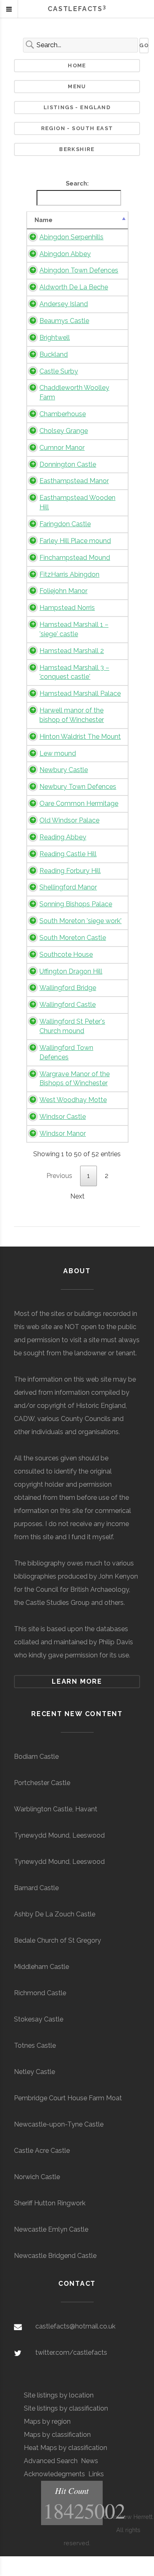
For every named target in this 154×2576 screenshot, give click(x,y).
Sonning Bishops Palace (76, 904)
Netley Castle (34, 2072)
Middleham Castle (41, 1967)
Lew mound (58, 753)
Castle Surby (59, 371)
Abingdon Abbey (65, 254)
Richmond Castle (40, 1993)
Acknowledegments (54, 2474)
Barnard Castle (36, 1888)
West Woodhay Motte (73, 1100)
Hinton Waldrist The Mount (80, 737)
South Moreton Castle (73, 938)
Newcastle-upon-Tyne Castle (59, 2124)
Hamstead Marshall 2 (72, 651)
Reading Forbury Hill (70, 871)
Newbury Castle (64, 770)
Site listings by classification (66, 2408)
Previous (59, 1176)
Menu (77, 86)
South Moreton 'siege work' (80, 921)
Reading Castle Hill (68, 854)
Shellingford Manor (68, 887)
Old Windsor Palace (69, 820)
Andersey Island (64, 304)
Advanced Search (51, 2461)
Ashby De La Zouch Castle (55, 1914)
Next (77, 1196)
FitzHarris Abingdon (69, 574)
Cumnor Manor (62, 448)
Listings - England (77, 107)
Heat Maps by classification (66, 2448)
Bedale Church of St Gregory (57, 1940)
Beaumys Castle (64, 321)
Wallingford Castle (68, 1005)
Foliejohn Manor (63, 591)
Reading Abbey (63, 837)
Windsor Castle (63, 1117)
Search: (77, 183)
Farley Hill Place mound (75, 541)
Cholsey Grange (64, 431)
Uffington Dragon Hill (71, 971)
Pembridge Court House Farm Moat (68, 2098)
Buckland (54, 354)
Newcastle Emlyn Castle (51, 2229)
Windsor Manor (63, 1133)
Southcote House (66, 955)
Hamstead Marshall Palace (80, 693)
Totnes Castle (35, 2045)
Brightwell (55, 338)
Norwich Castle (37, 2177)
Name (44, 220)
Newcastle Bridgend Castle (55, 2256)
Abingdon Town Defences (79, 270)
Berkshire (77, 149)
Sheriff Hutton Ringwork (50, 2203)
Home (77, 65)
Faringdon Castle (65, 524)
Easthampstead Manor (74, 481)
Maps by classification (57, 2435)
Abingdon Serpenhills (71, 237)
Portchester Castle (42, 1783)
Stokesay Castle (39, 2019)
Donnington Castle (68, 464)
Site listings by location (59, 2395)
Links (96, 2474)
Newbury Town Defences (78, 787)
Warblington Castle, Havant (56, 1809)
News (90, 2461)
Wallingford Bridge (68, 988)
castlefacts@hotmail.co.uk (75, 2326)
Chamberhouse (63, 414)
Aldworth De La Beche (74, 287)
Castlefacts (77, 9)
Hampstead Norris (67, 608)
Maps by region (47, 2421)
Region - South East (77, 128)
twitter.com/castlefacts (71, 2353)
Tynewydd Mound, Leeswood (59, 1835)
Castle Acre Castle (42, 2151)
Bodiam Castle (36, 1757)
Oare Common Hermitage (79, 803)
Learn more (77, 1681)
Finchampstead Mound (75, 558)
